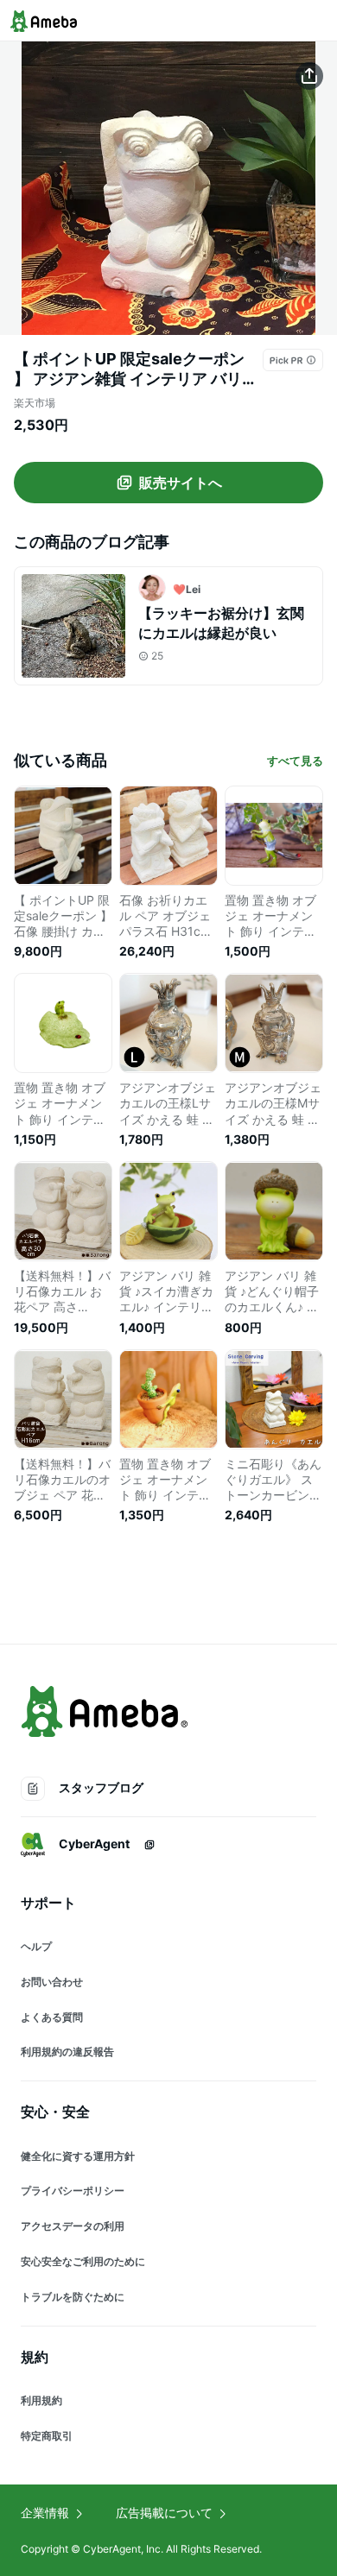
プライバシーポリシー (73, 2191)
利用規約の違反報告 (67, 2052)
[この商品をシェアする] (309, 76)
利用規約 (41, 2400)
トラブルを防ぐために (73, 2297)
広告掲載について (164, 2513)
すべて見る (295, 761)
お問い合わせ (52, 1982)
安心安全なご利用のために (83, 2261)
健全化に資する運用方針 (78, 2156)
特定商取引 (47, 2436)
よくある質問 (52, 2017)
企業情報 (45, 2513)
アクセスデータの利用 (73, 2226)
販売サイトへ (181, 483)
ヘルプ (36, 1946)
